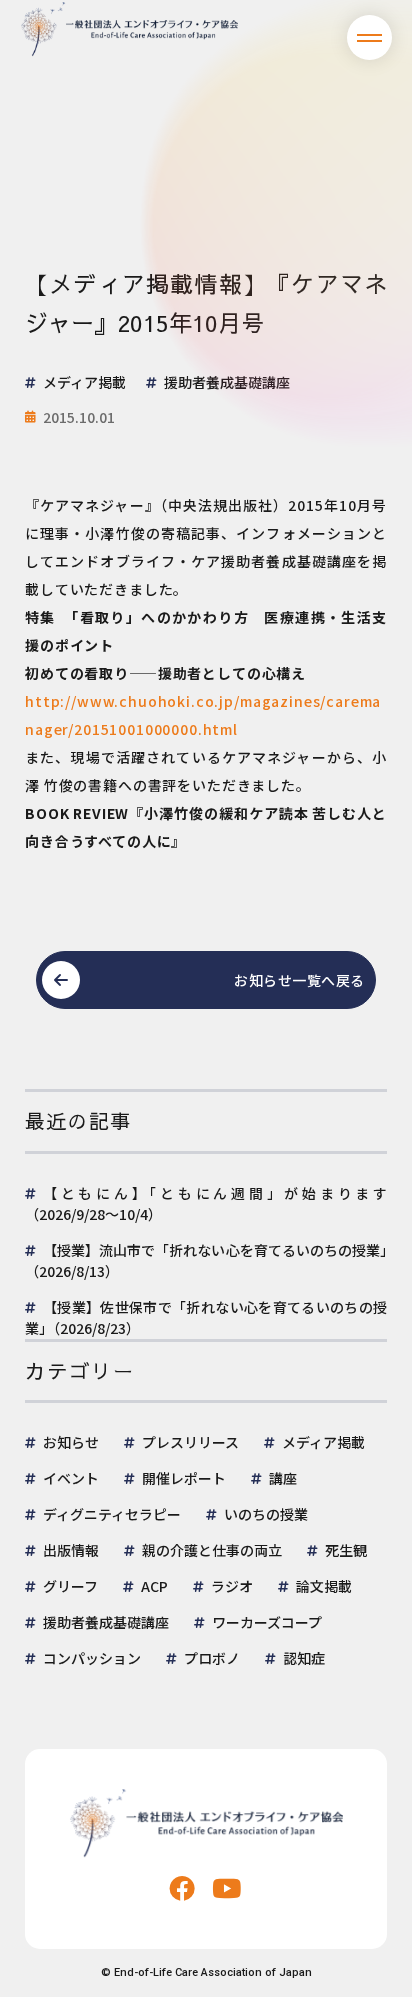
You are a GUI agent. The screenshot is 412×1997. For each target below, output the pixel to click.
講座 (283, 1478)
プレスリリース (190, 1442)
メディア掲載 (323, 1442)
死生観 (346, 1550)
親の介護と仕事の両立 (212, 1550)
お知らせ (71, 1442)
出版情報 (71, 1550)
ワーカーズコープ (267, 1622)
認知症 (304, 1658)
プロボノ (212, 1658)
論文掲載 (324, 1586)
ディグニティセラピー (112, 1514)
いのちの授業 (266, 1514)
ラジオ (232, 1586)
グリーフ (70, 1586)
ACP (154, 1586)
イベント (71, 1478)
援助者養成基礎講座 (106, 1622)
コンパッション (92, 1658)
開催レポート (184, 1478)
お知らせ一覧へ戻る (299, 980)
